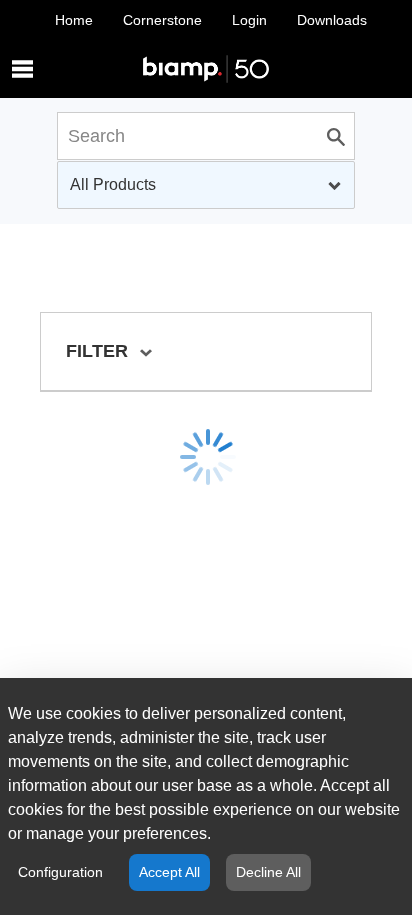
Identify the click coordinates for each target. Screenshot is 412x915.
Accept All (169, 872)
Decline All (268, 872)
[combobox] (206, 185)
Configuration (60, 872)
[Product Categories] (206, 49)
